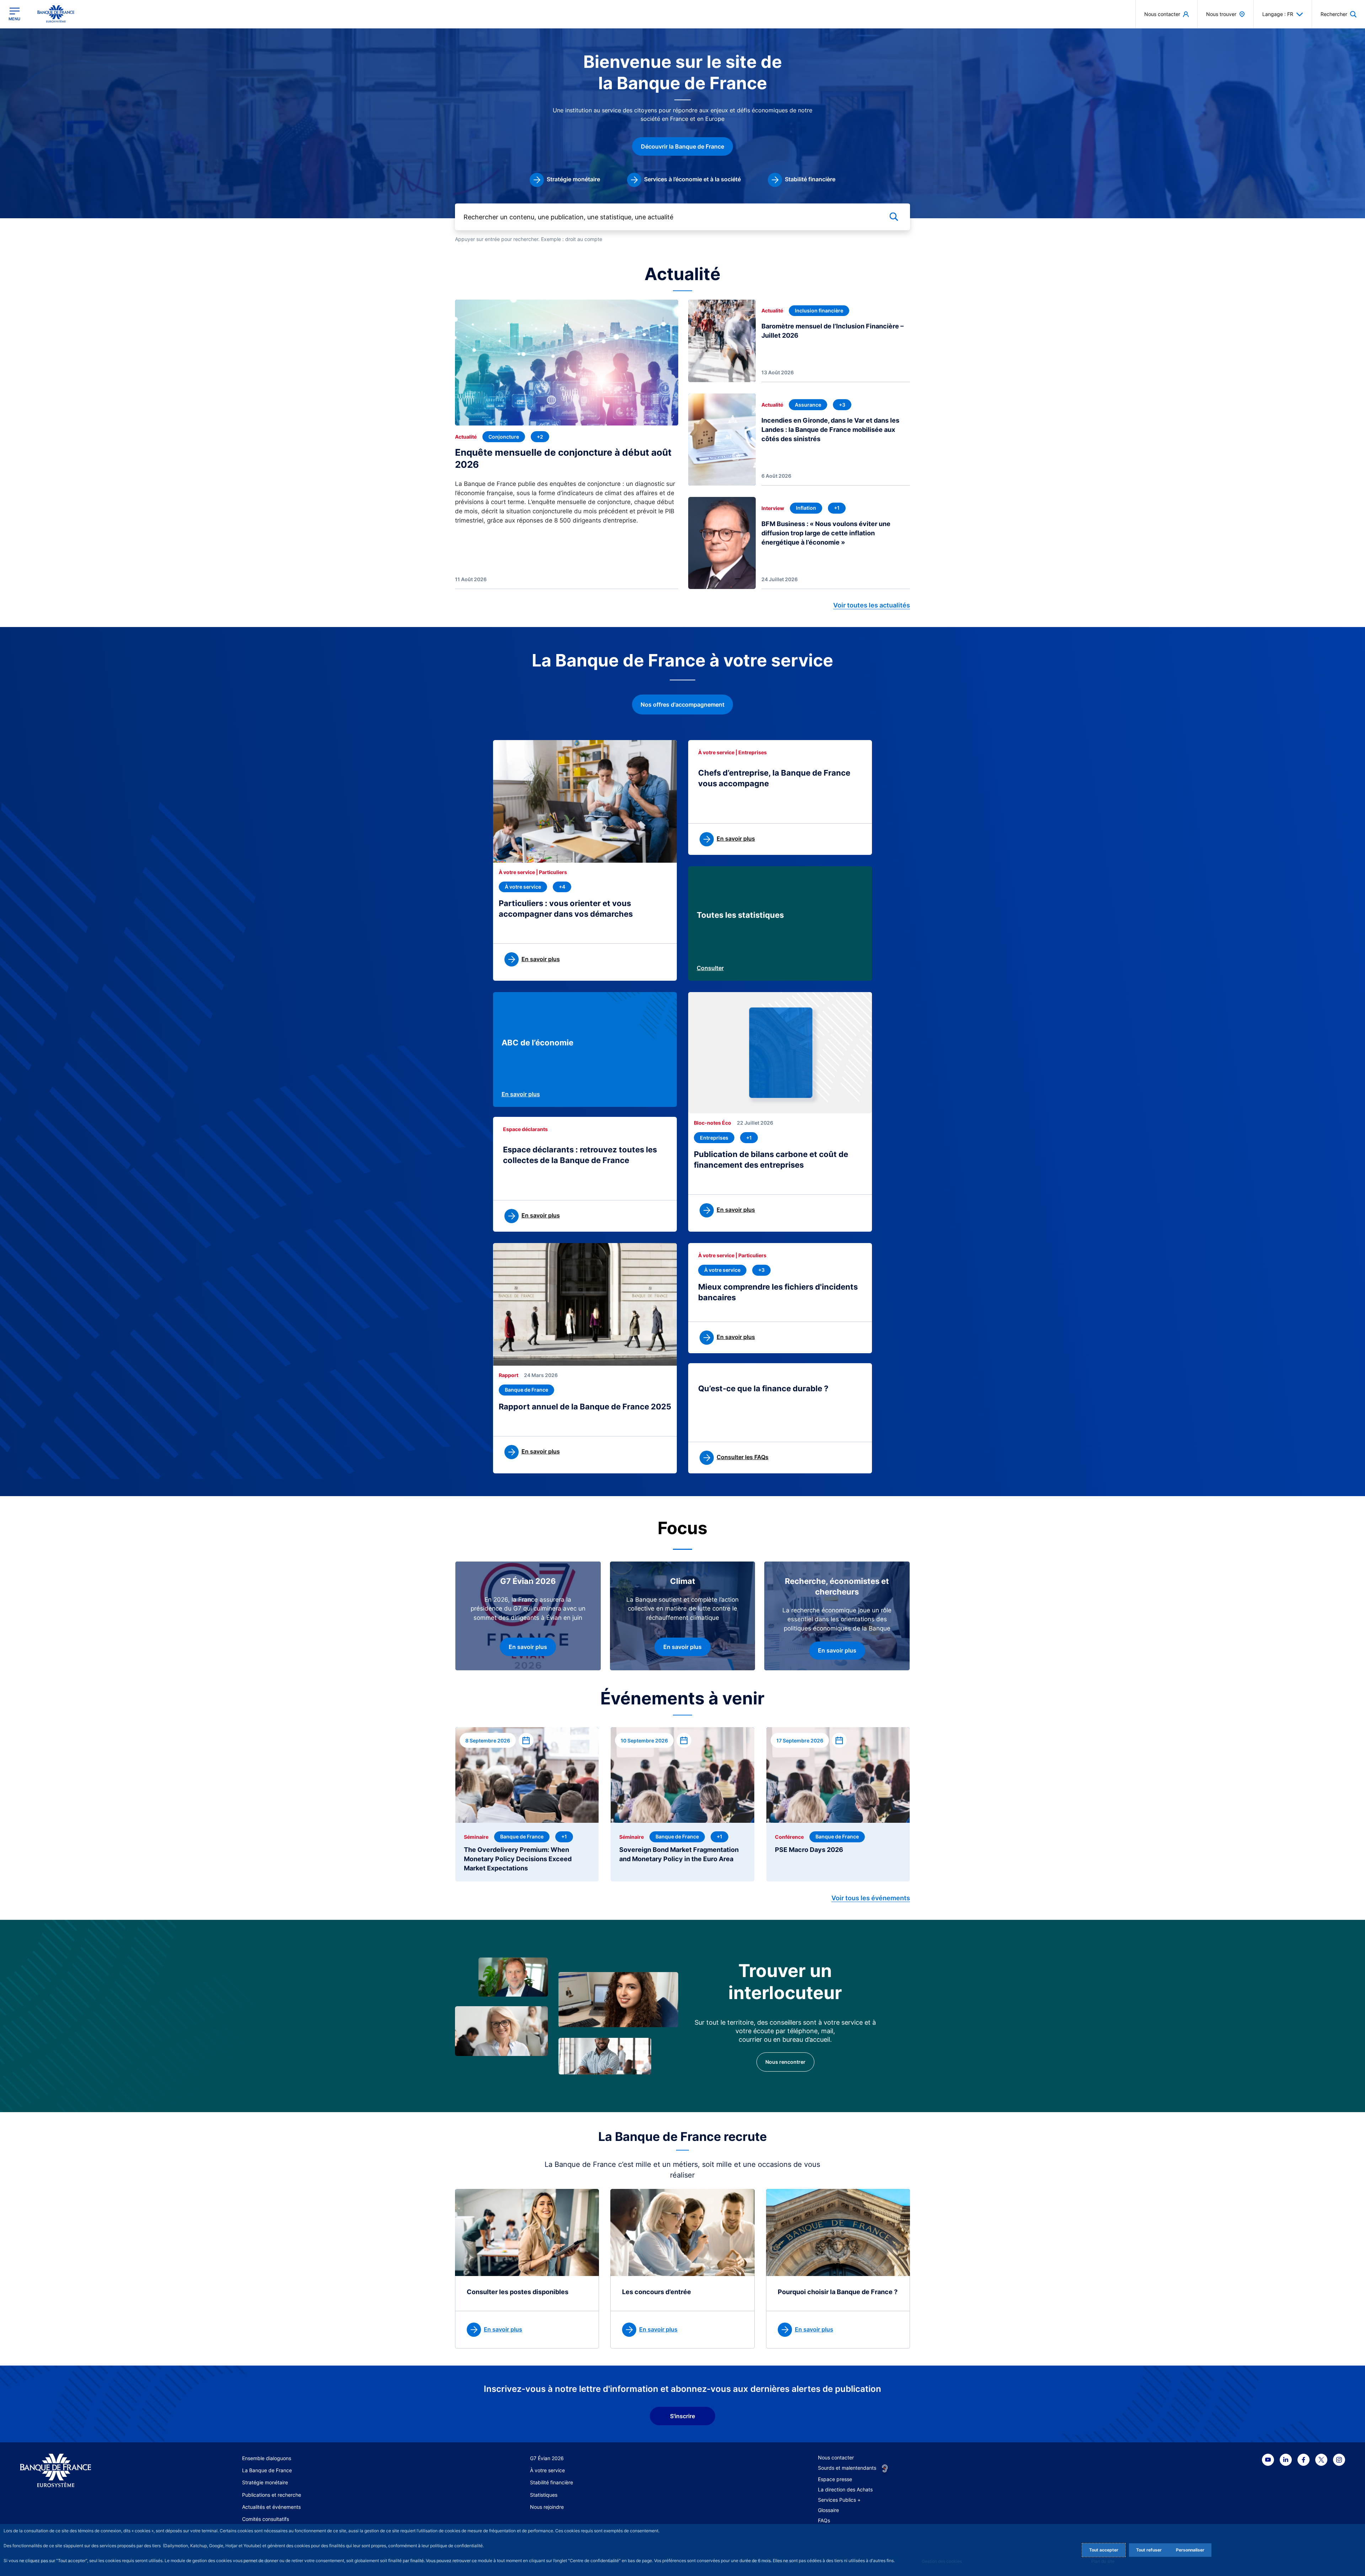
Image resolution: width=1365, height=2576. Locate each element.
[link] (565, 180)
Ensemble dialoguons (267, 2458)
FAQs (824, 2520)
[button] (1339, 14)
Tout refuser (1149, 2550)
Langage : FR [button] (1278, 14)
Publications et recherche (272, 2495)
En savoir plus (521, 1094)
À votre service (547, 2470)
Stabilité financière (552, 2482)
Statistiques (544, 2495)
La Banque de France (267, 2470)
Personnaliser (1190, 2550)
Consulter (710, 968)
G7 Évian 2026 (547, 2458)
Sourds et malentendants (847, 2468)
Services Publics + (839, 2500)
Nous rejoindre (547, 2507)
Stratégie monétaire (265, 2482)
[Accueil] (90, 2471)
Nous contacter (836, 2457)
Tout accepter (1104, 2550)
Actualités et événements (271, 2507)
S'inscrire (682, 2416)
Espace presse (835, 2479)
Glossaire (828, 2510)
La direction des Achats (845, 2489)
